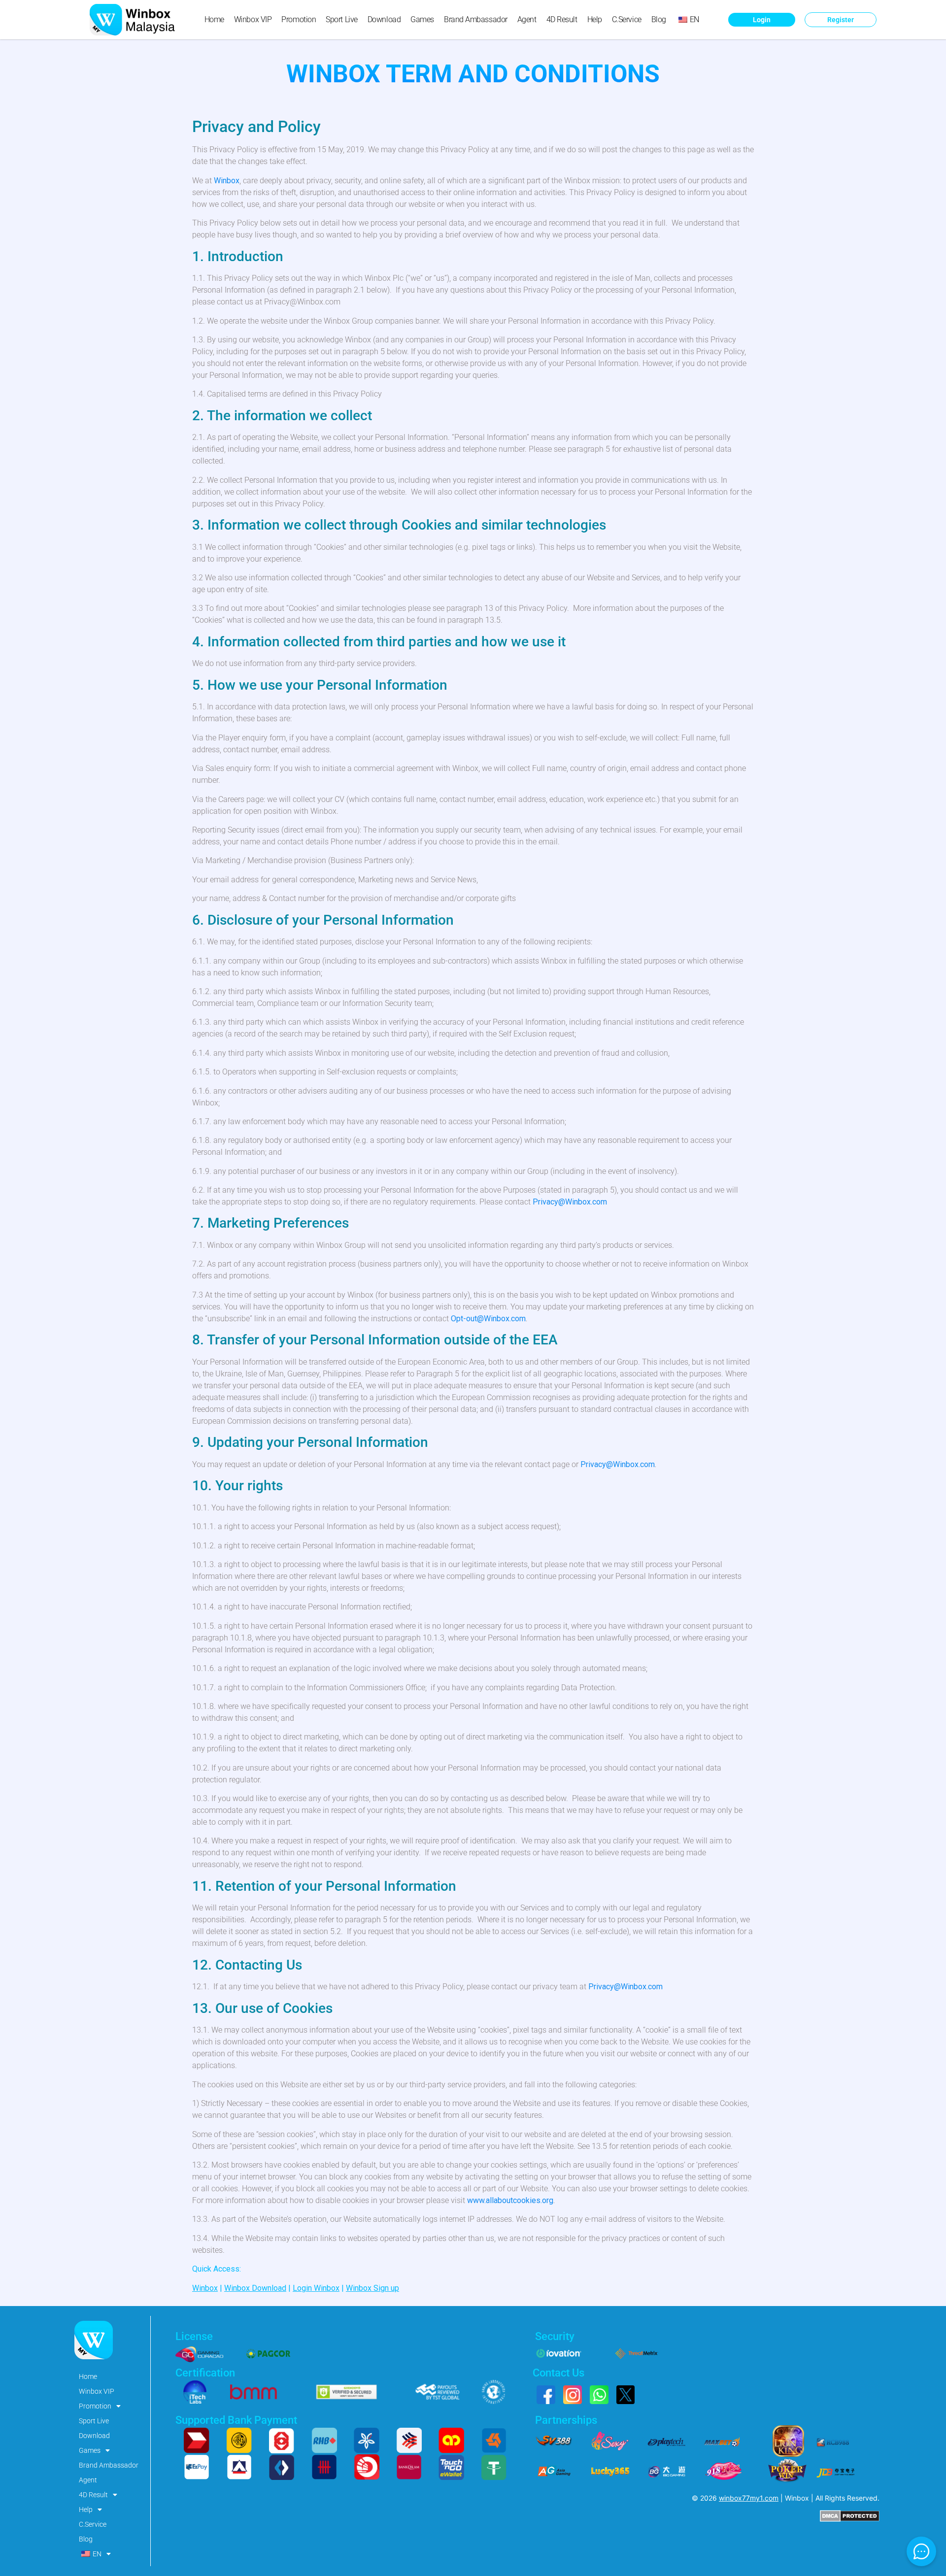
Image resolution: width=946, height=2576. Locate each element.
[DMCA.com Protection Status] (850, 2519)
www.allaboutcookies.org (510, 2200)
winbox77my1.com (749, 2498)
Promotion (299, 19)
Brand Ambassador (476, 19)
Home (214, 19)
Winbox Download (255, 2288)
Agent (527, 19)
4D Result (562, 19)
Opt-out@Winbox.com (488, 1319)
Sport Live (342, 19)
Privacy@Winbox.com (570, 1202)
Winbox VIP (253, 19)
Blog (659, 19)
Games (422, 19)
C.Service (627, 19)
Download (384, 19)
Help (595, 19)
